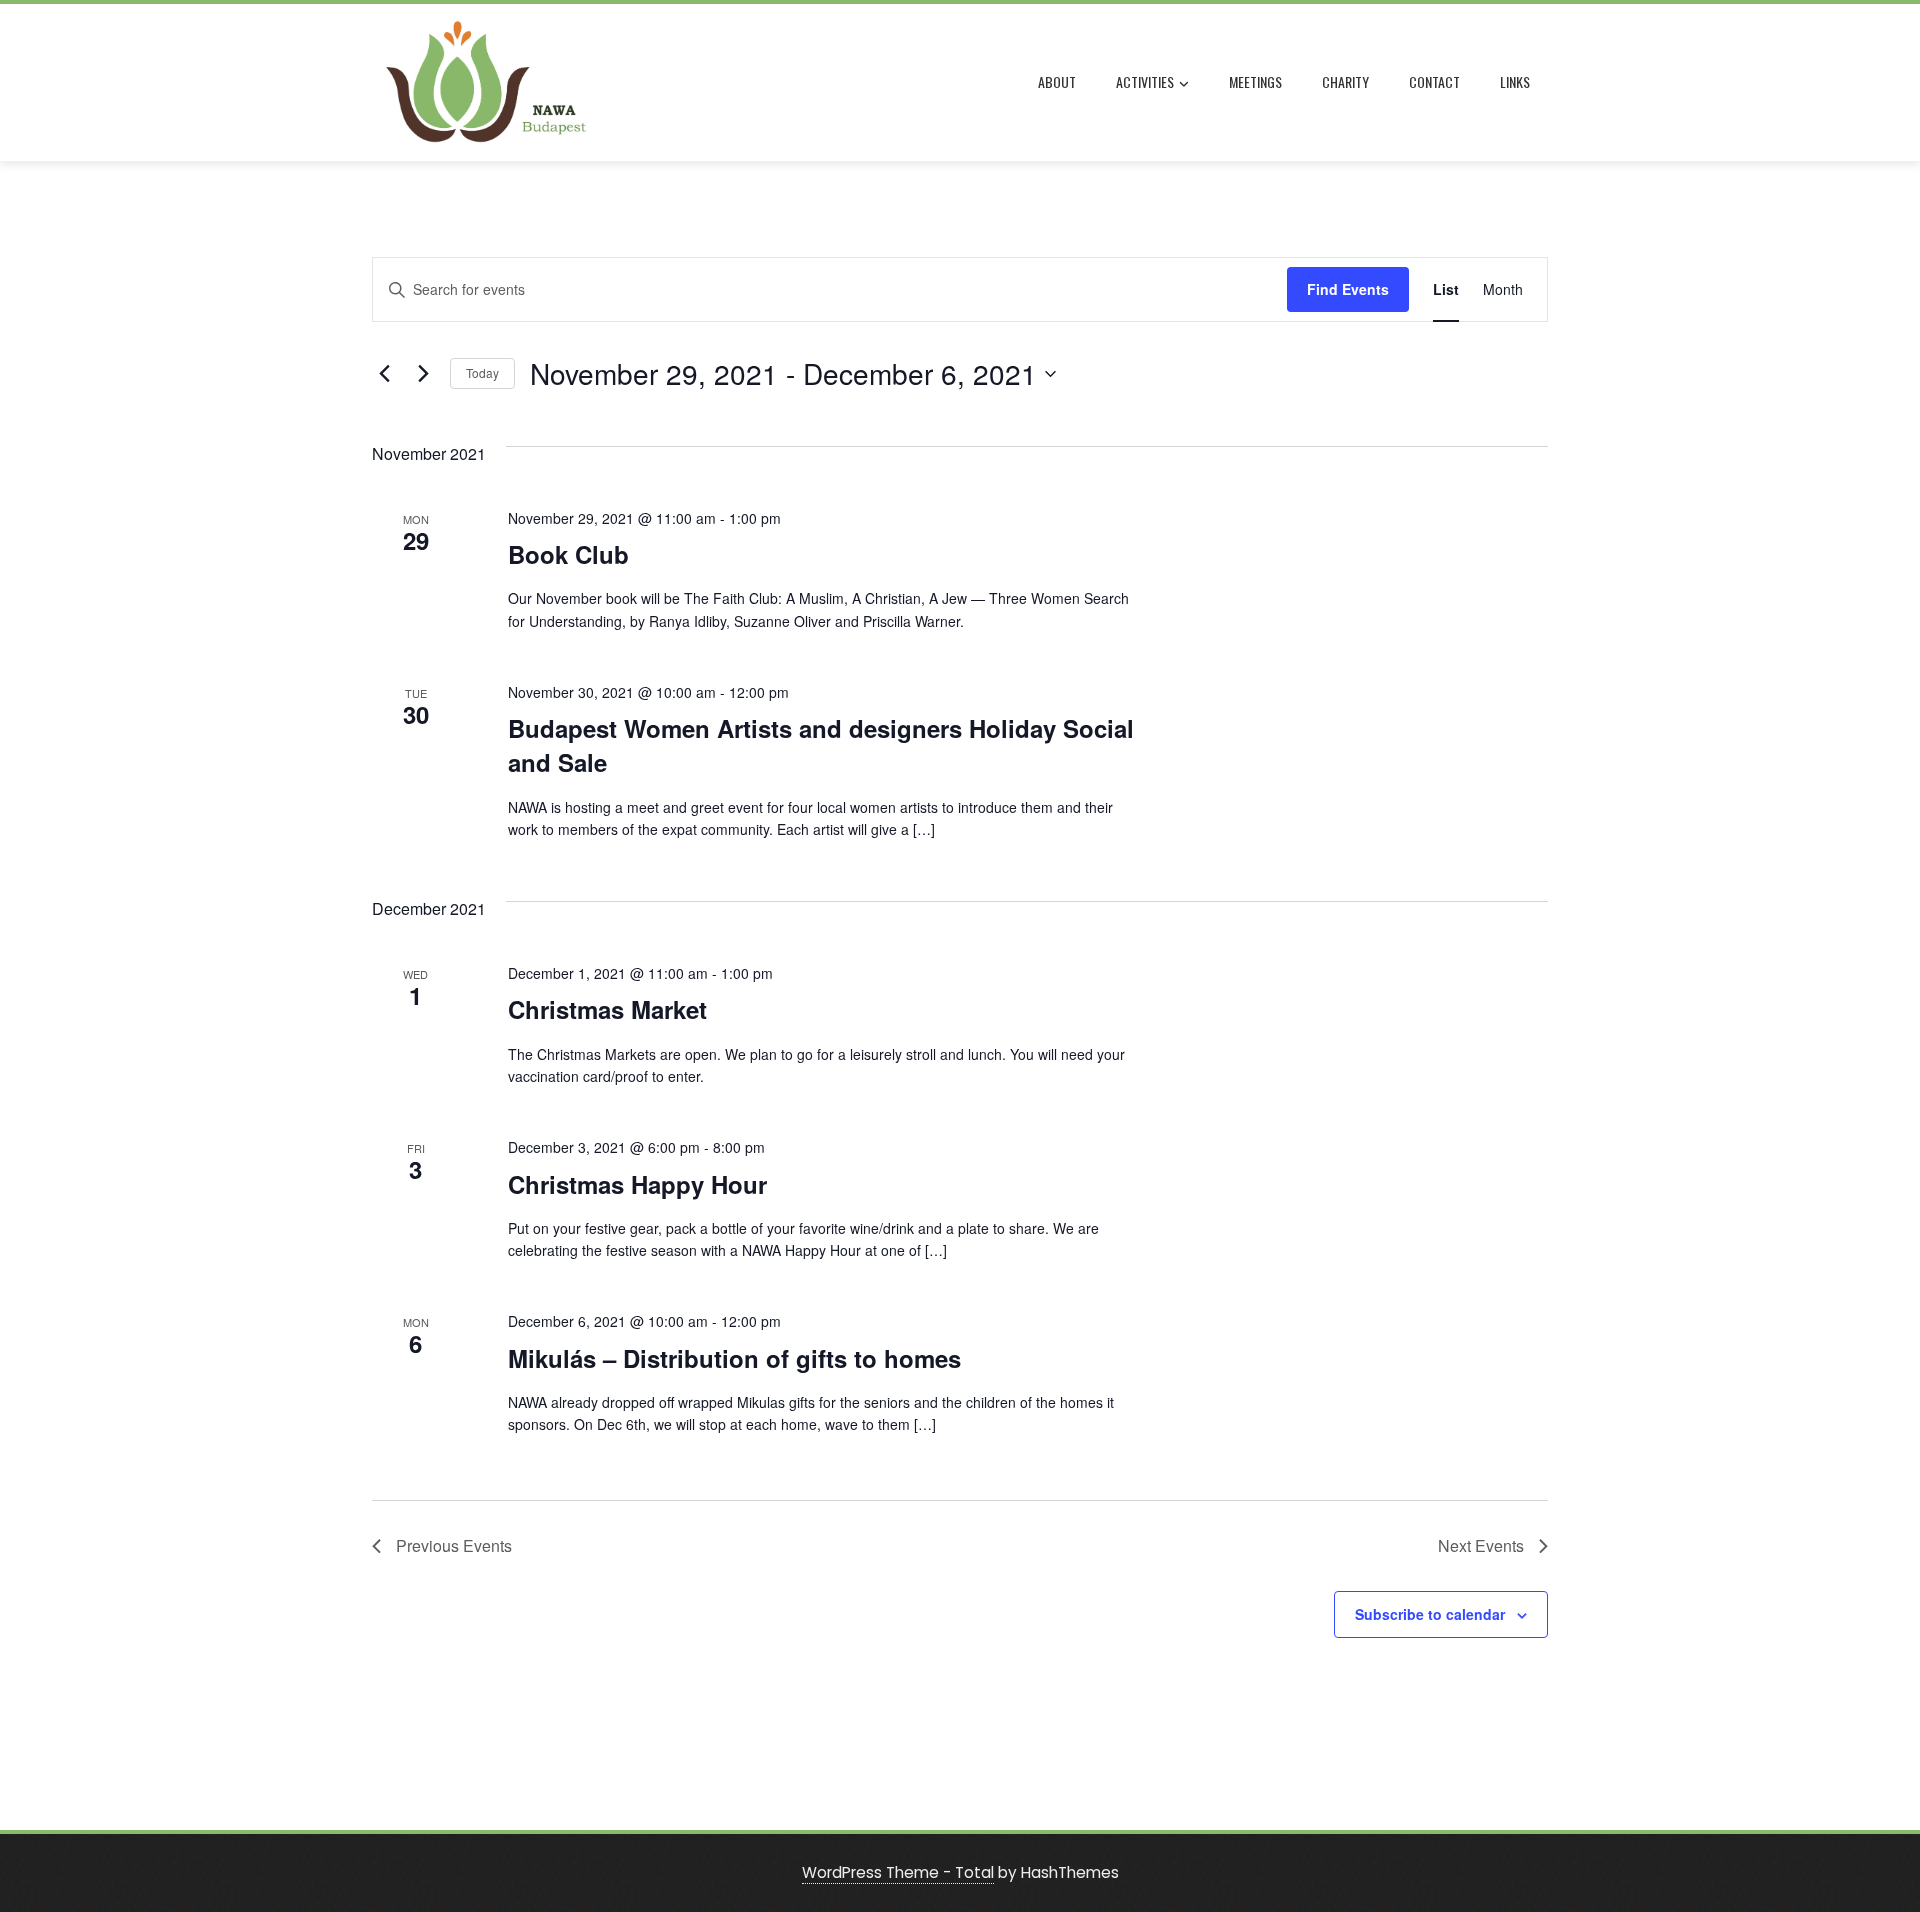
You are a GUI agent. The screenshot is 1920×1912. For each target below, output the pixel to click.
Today (482, 372)
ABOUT (1057, 81)
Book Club (568, 554)
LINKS (1515, 81)
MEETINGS (1255, 81)
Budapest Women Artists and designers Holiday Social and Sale (821, 745)
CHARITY (1345, 81)
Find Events (1348, 289)
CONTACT (1434, 81)
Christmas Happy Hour (637, 1184)
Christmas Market (607, 1009)
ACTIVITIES (1145, 81)
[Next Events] (423, 374)
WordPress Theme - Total (898, 1872)
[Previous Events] (384, 374)
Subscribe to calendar (1430, 1614)
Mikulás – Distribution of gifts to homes (734, 1358)
